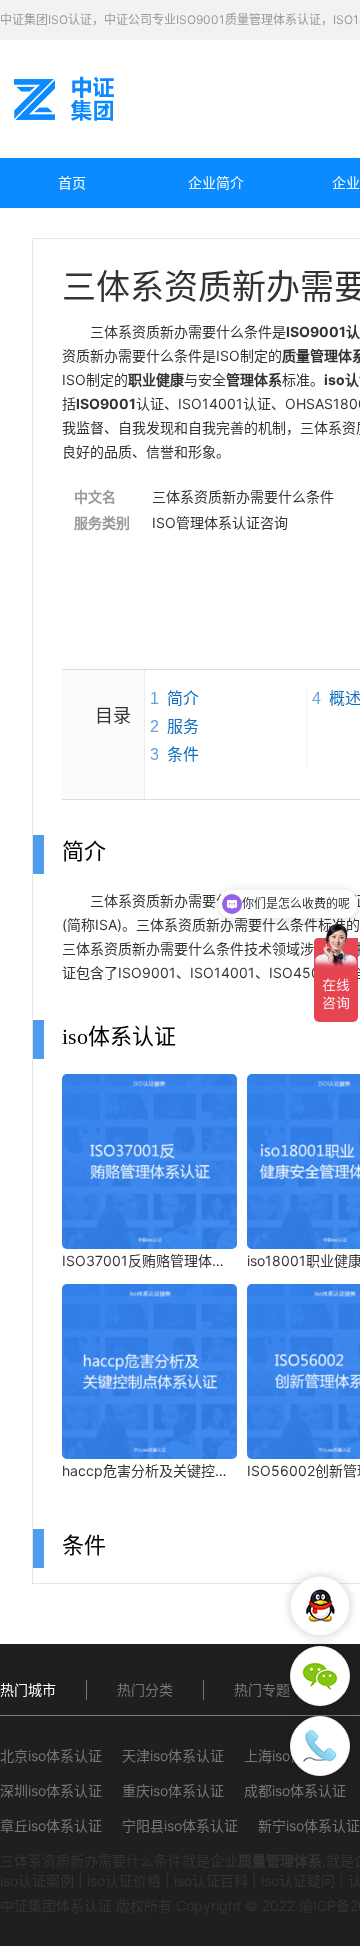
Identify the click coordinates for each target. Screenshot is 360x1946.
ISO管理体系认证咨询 (220, 522)
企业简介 (216, 182)
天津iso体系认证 (173, 1755)
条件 (183, 754)
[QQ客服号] (320, 1606)
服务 (183, 726)
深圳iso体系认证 (51, 1790)
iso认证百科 (211, 1880)
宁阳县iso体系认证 (180, 1825)
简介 (183, 698)
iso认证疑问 (298, 1880)
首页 (72, 182)
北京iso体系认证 (51, 1755)
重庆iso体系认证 (173, 1790)
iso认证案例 (37, 1880)
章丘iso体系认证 (51, 1825)
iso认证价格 (124, 1880)
